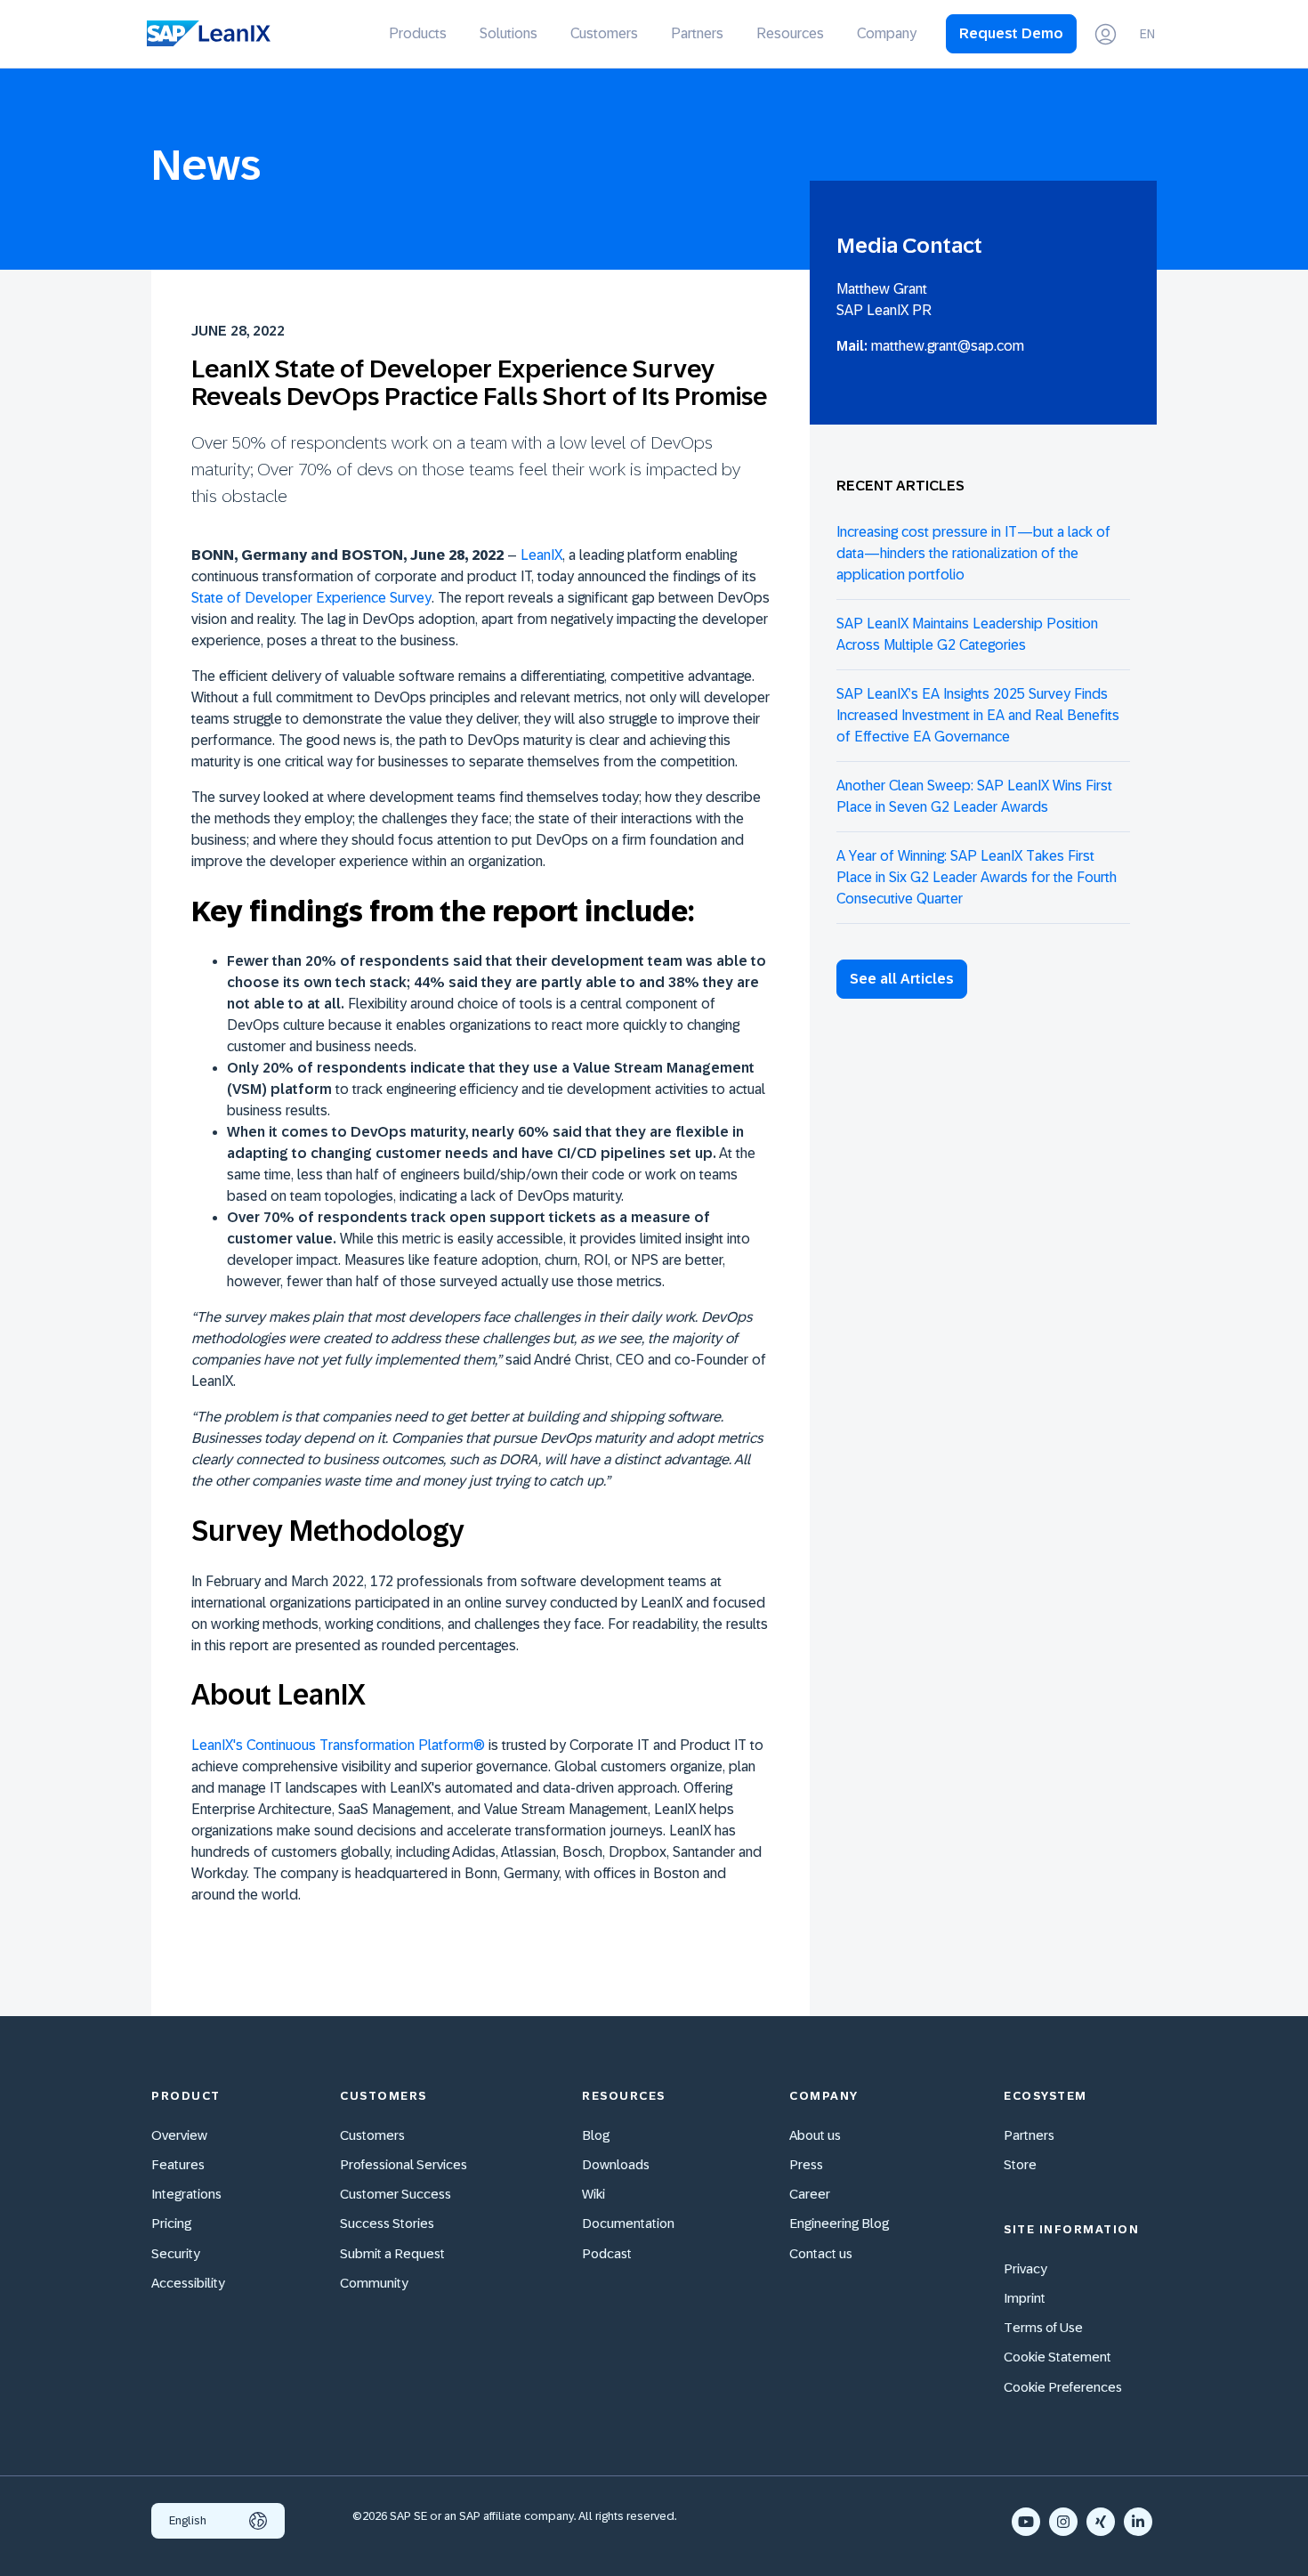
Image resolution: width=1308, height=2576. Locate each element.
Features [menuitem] (178, 2164)
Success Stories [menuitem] (387, 2223)
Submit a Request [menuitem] (392, 2253)
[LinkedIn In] (1138, 2522)
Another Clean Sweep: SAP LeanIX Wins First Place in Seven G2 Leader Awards (974, 796)
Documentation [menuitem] (628, 2223)
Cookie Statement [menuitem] (1058, 2357)
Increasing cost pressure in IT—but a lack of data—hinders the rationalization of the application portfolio (973, 553)
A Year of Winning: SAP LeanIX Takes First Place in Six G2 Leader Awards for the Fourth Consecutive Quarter (977, 877)
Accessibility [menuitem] (188, 2283)
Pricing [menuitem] (171, 2223)
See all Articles (902, 979)
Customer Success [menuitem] (396, 2194)
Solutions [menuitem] (509, 33)
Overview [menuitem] (179, 2135)
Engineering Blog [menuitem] (839, 2223)
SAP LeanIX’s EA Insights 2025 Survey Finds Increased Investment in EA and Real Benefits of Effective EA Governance (978, 715)
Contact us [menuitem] (821, 2253)
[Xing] (1101, 2522)
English (188, 2520)
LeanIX (541, 555)
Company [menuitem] (887, 33)
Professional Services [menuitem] (404, 2164)
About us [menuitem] (815, 2135)
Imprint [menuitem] (1025, 2298)
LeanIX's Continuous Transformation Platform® (338, 1745)
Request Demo (1011, 33)
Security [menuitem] (176, 2253)
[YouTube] (1026, 2522)
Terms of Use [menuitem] (1043, 2327)
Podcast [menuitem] (607, 2253)
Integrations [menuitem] (186, 2194)
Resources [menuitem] (790, 33)
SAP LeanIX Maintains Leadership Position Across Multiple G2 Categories (967, 634)
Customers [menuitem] (604, 33)
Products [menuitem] (418, 33)
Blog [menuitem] (596, 2135)
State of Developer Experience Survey (311, 598)
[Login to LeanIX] (1106, 34)
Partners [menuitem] (697, 33)
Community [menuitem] (374, 2283)
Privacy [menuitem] (1025, 2268)
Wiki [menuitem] (593, 2194)
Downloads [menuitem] (616, 2164)
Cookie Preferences (1063, 2387)
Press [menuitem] (806, 2164)
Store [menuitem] (1020, 2164)
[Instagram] (1063, 2522)
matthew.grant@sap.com (948, 346)
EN (1147, 34)
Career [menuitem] (810, 2194)
